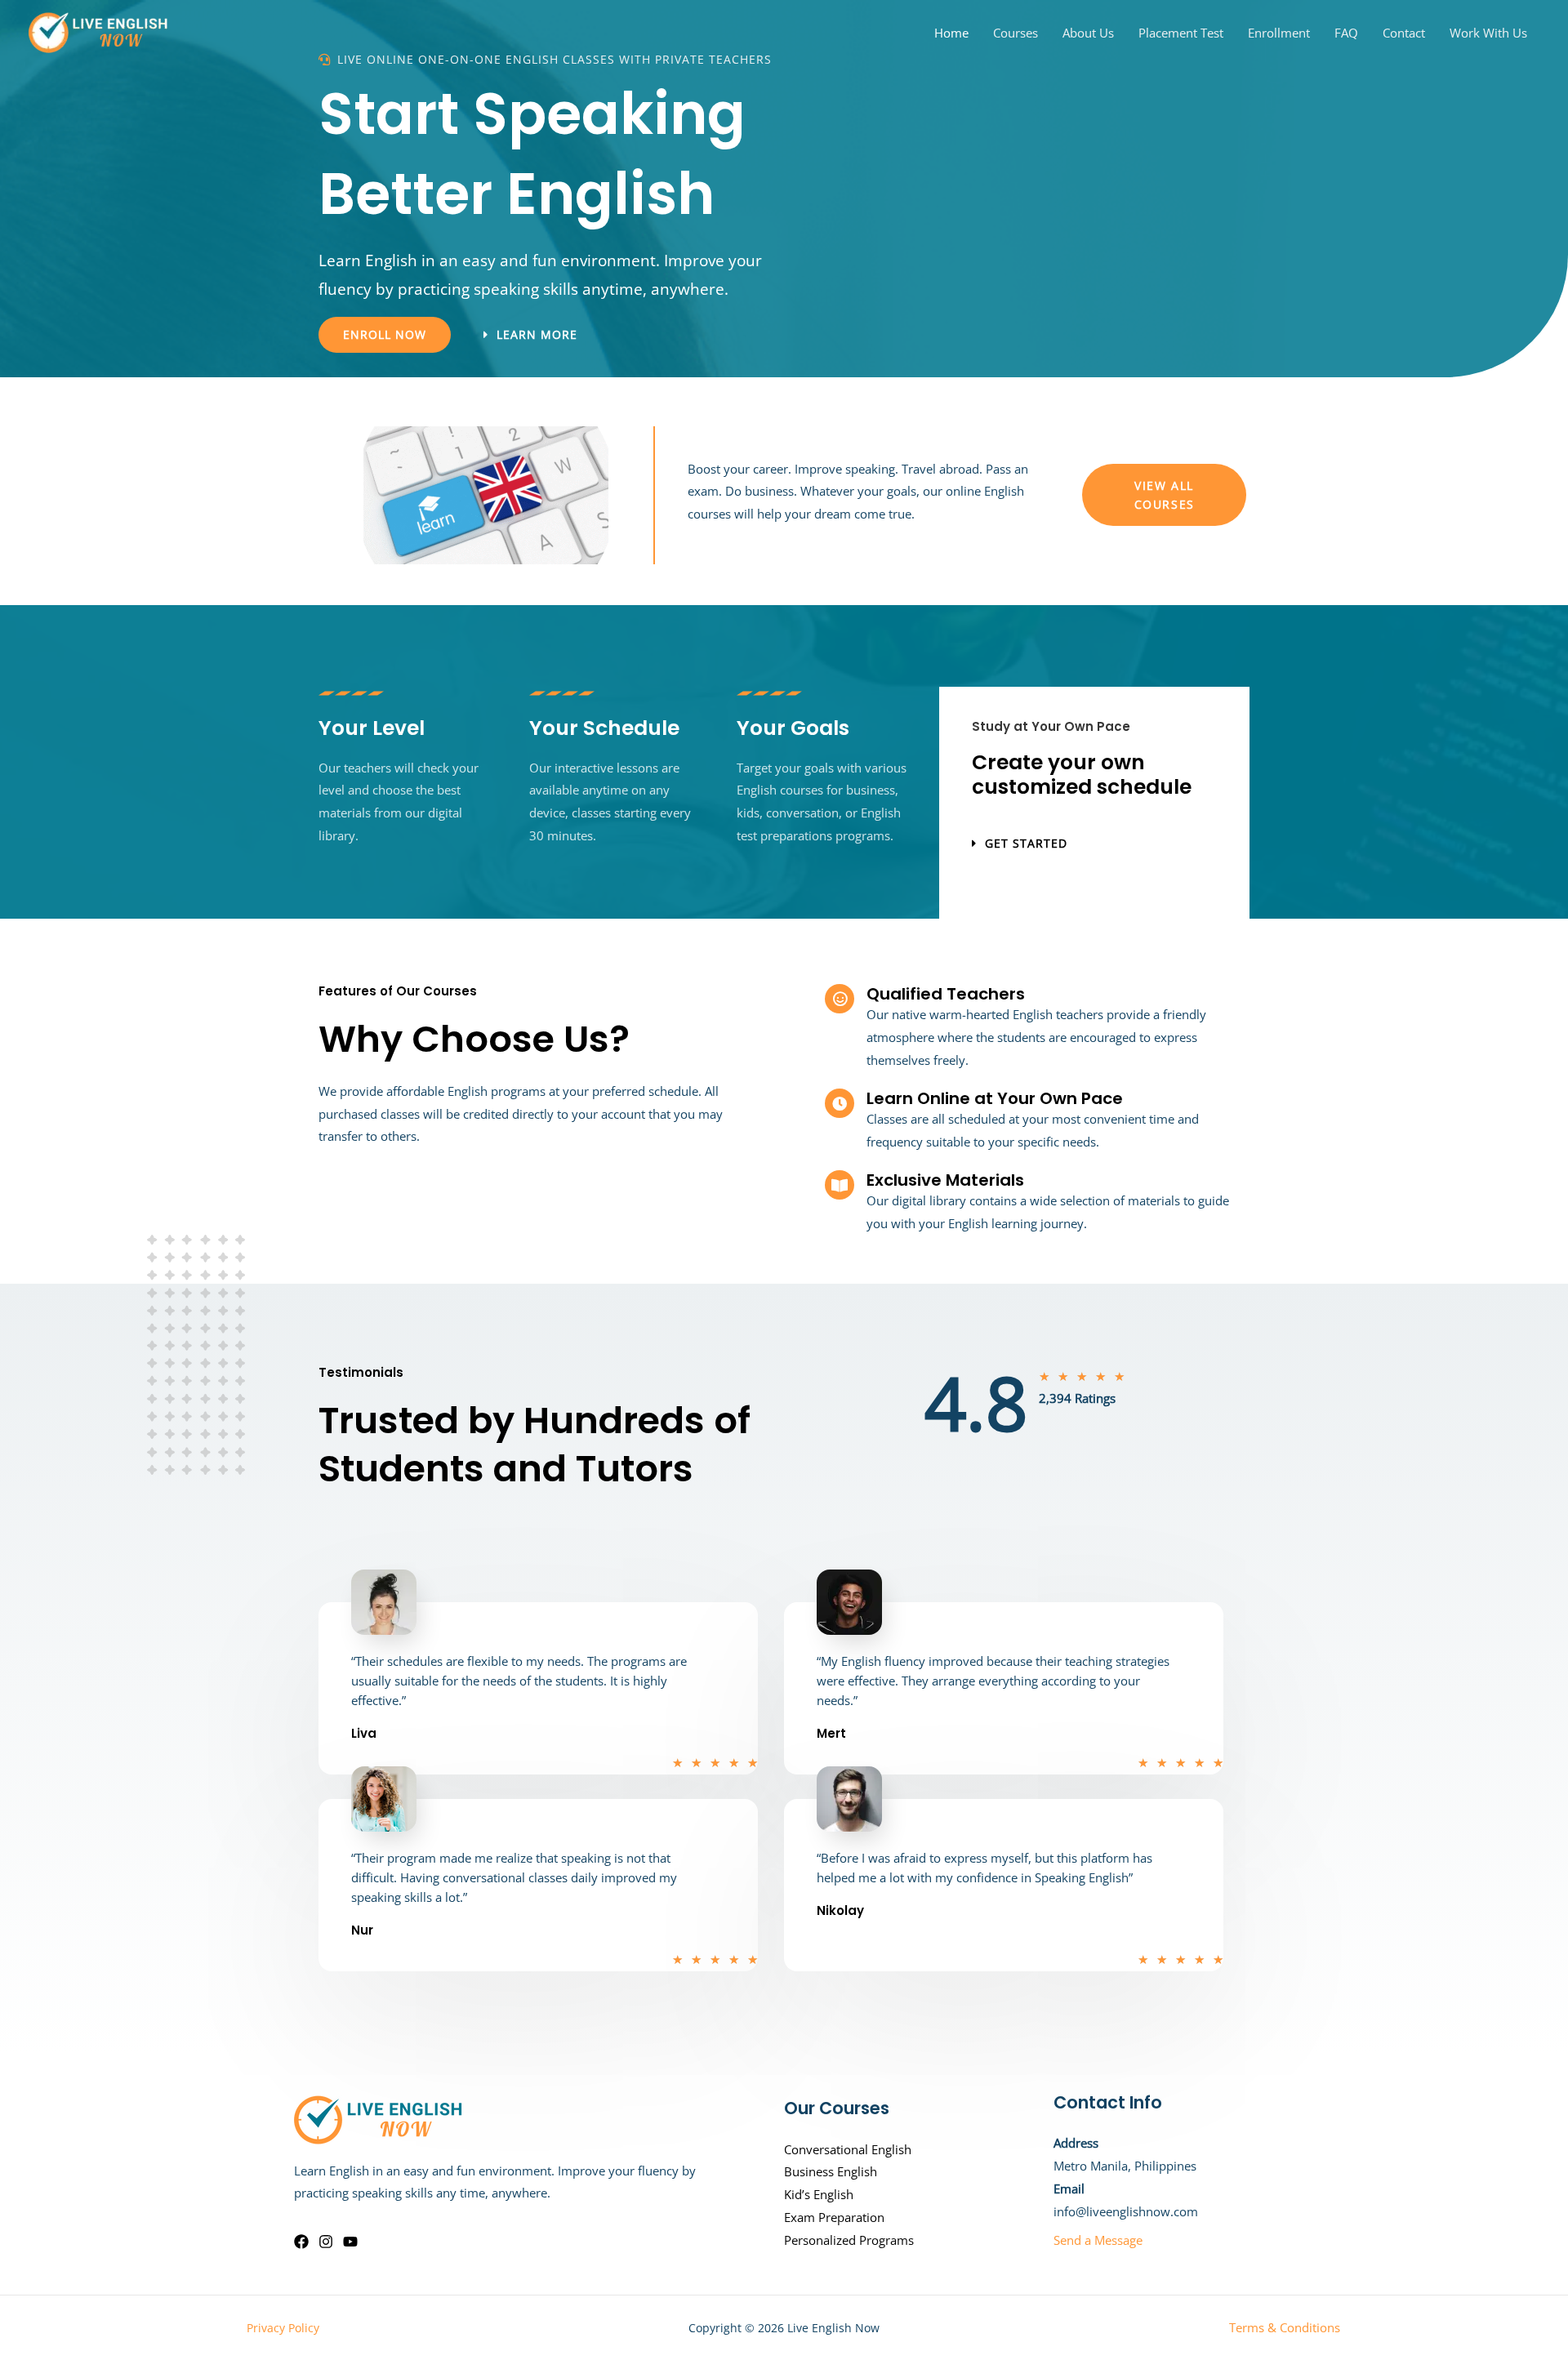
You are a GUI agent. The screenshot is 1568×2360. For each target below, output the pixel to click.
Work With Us (1488, 33)
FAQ (1346, 33)
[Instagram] (326, 2242)
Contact (1404, 33)
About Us (1088, 33)
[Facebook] (301, 2242)
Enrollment (1279, 33)
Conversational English (848, 2149)
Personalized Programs (849, 2240)
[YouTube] (350, 2242)
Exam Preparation (834, 2217)
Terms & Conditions (1285, 2327)
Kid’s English (819, 2194)
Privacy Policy (283, 2328)
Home (951, 33)
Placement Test (1181, 33)
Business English (831, 2171)
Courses (1016, 33)
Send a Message (1098, 2240)
